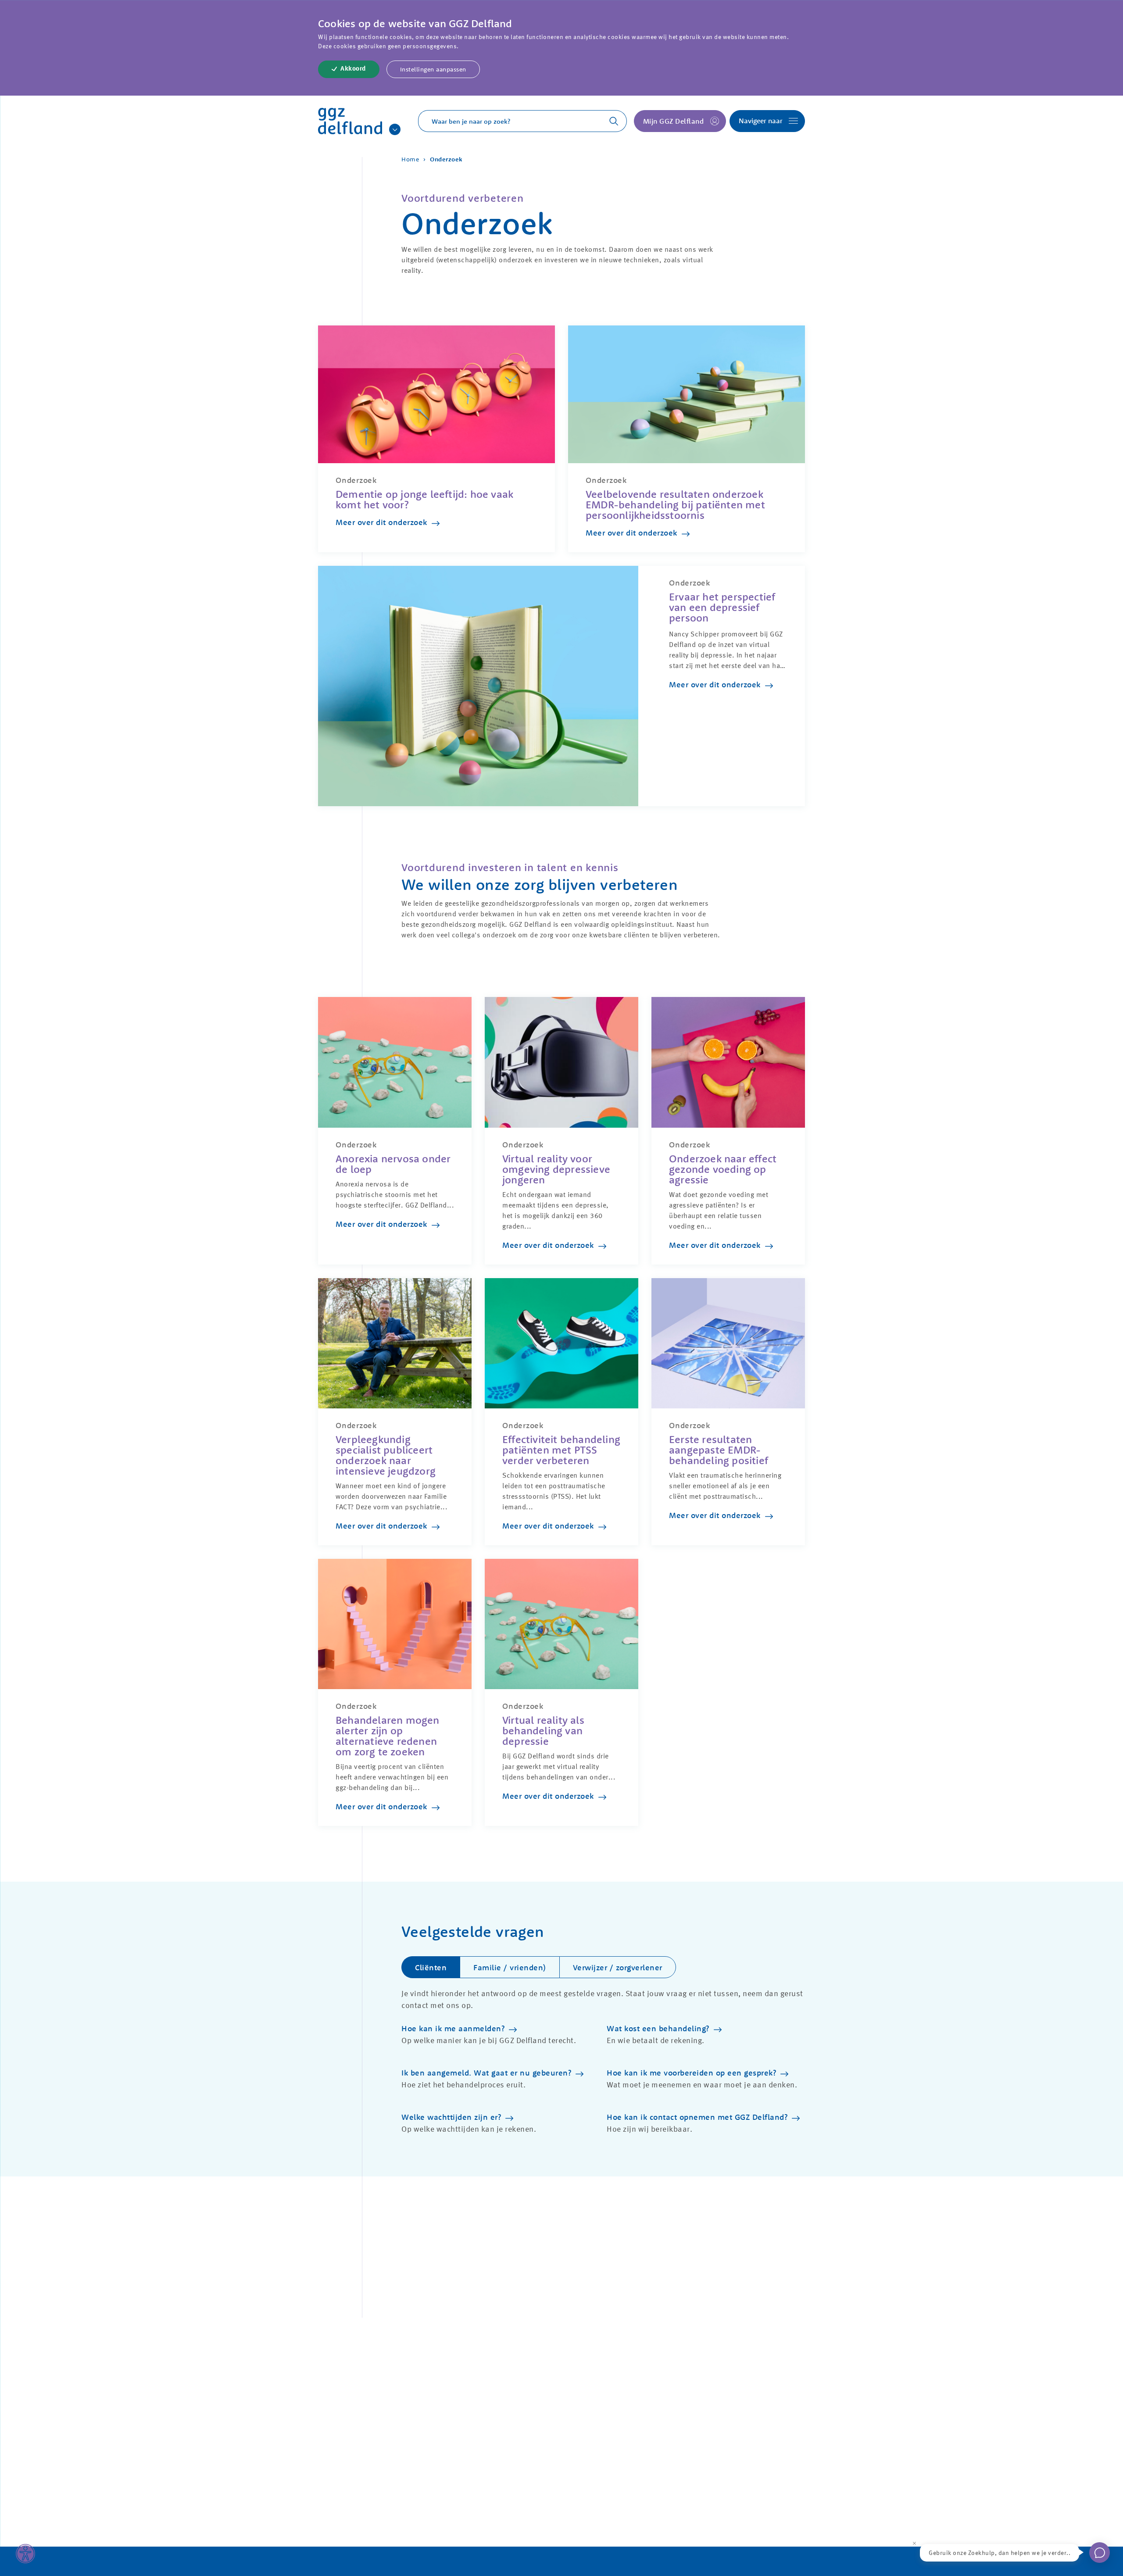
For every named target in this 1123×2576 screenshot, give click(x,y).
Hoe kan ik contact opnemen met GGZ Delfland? (697, 2117)
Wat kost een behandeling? (658, 2028)
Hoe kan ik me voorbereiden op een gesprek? (691, 2073)
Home (410, 159)
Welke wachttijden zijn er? (451, 2117)
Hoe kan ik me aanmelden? (453, 2028)
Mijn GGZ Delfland (674, 121)
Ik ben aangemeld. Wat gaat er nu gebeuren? (486, 2073)
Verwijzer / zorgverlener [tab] (618, 1967)
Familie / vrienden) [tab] (510, 1967)
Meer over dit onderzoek (381, 522)
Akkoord (353, 69)
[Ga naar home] (350, 121)
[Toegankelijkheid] (25, 2554)
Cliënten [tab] (431, 1967)
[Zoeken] (609, 121)
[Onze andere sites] (395, 129)
